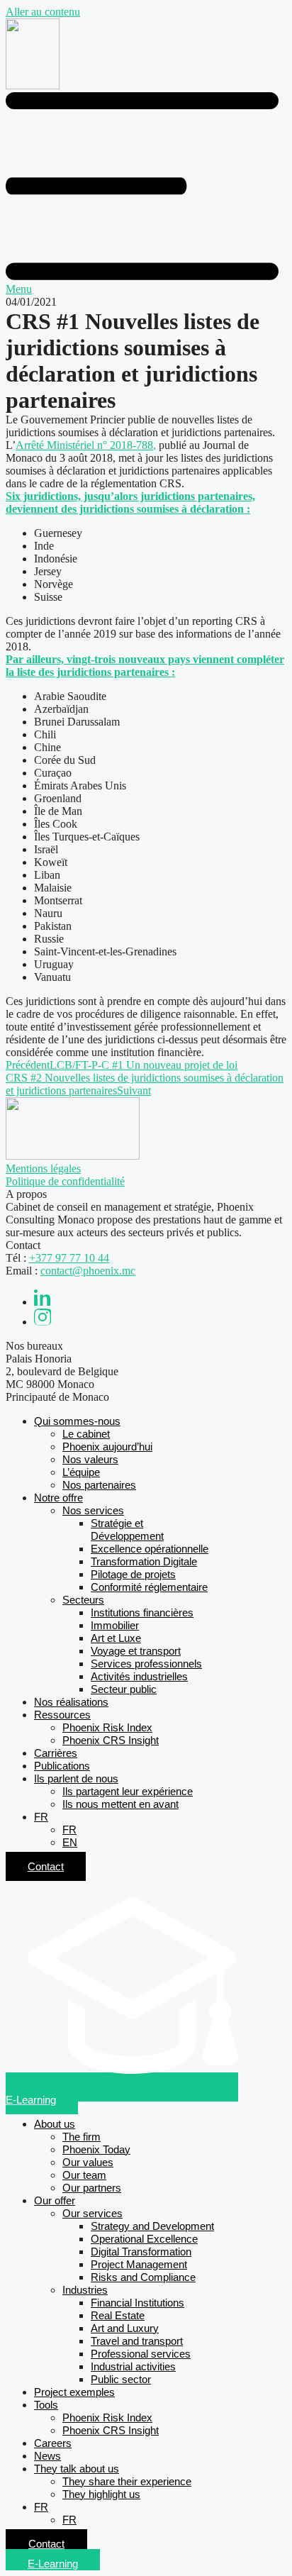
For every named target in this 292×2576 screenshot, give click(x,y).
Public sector (121, 2379)
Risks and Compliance (143, 2277)
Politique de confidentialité (65, 1181)
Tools (46, 2405)
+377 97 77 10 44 (69, 1258)
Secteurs (83, 1600)
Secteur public (124, 1689)
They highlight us (101, 2494)
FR (41, 1817)
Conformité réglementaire (149, 1587)
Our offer (55, 2200)
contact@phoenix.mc (88, 1271)
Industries (85, 2290)
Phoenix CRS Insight (111, 1740)
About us (55, 2124)
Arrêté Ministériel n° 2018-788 (84, 445)
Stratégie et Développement (127, 1529)
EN (70, 1842)
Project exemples (74, 2392)
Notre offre (58, 1498)
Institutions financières (142, 1612)
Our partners (92, 2188)
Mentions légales (43, 1168)
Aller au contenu (43, 12)
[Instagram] (43, 1322)
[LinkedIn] (43, 1302)
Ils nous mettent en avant (120, 1804)
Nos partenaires (99, 1485)
